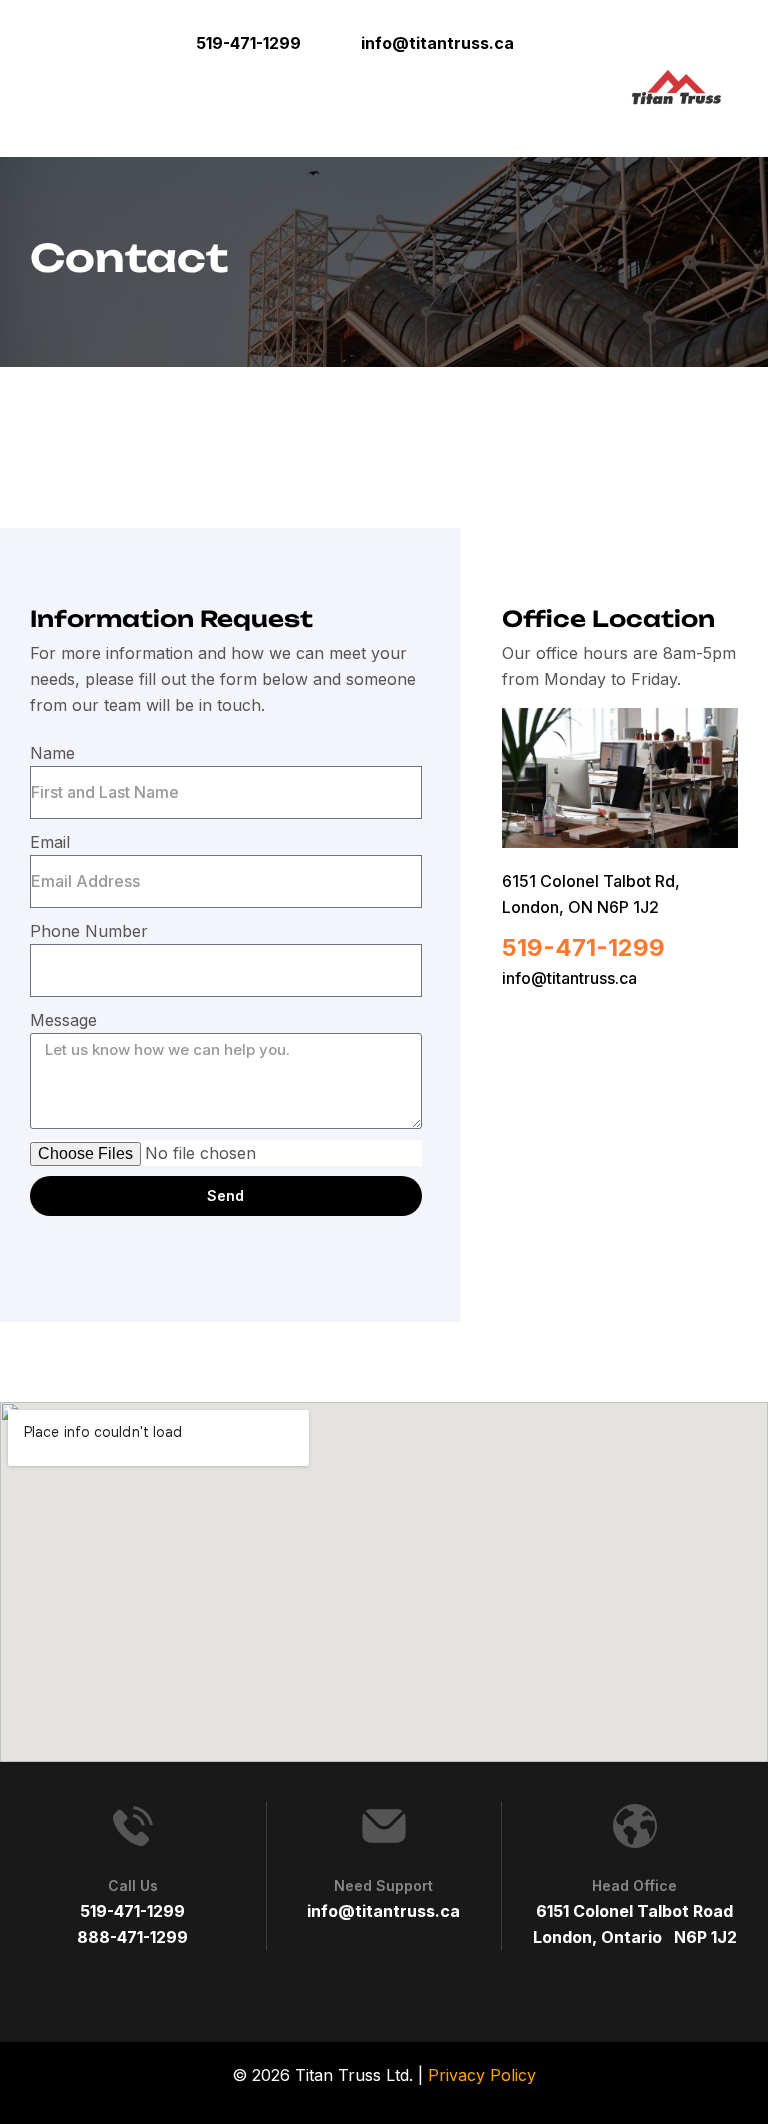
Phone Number (89, 931)
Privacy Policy (482, 2075)
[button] (558, 42)
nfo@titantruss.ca (571, 978)
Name (52, 753)
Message (63, 1020)
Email (50, 842)
